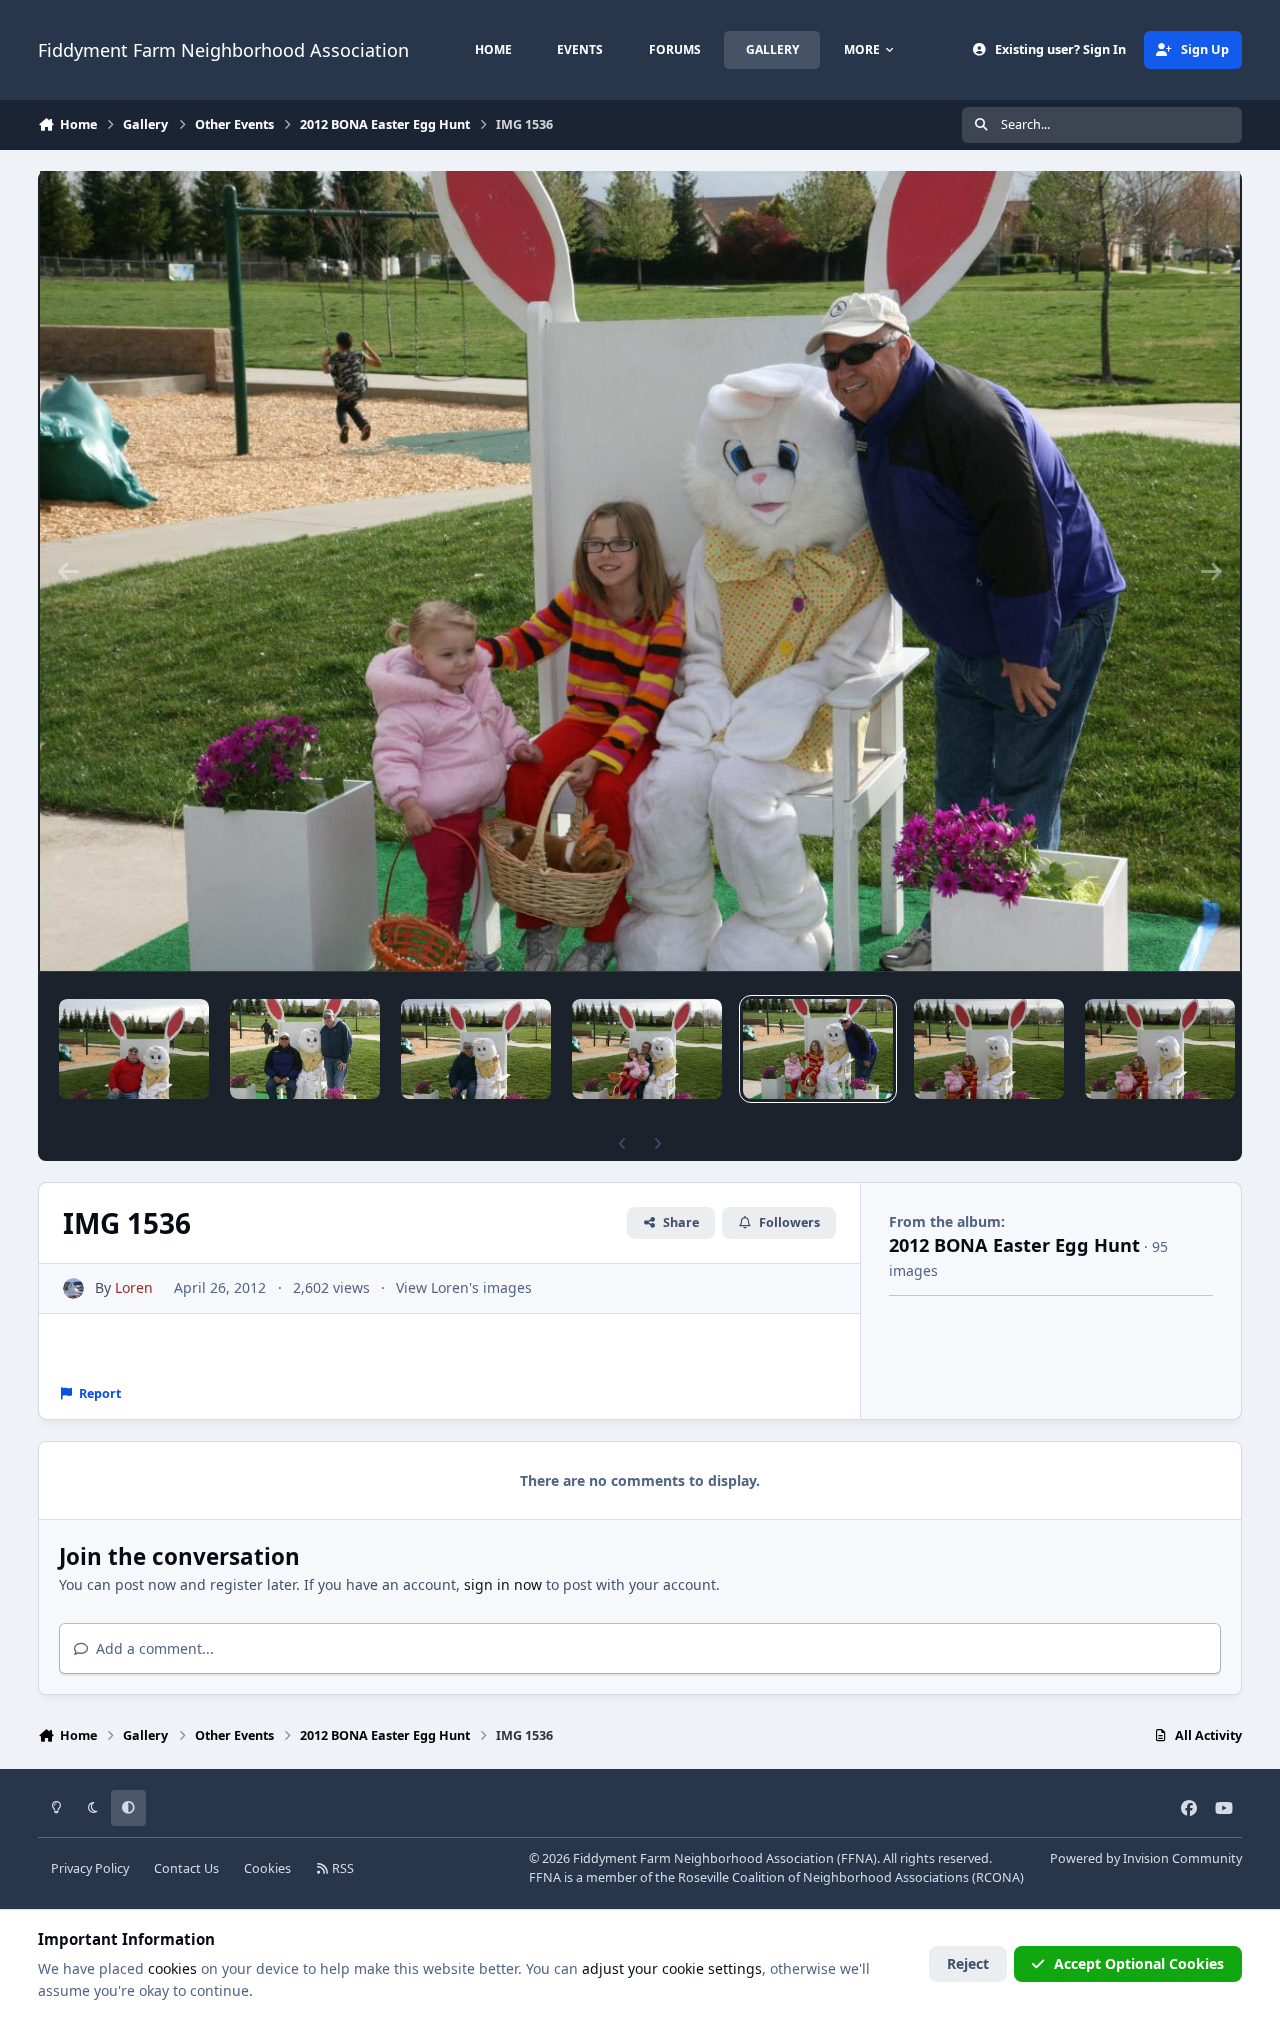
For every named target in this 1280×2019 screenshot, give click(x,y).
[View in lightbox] (640, 571)
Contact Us (186, 1868)
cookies (172, 1968)
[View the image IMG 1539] (305, 1049)
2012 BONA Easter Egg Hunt (1014, 1245)
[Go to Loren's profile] (73, 1288)
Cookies (267, 1868)
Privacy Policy (90, 1868)
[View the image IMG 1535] (989, 1049)
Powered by (1146, 1858)
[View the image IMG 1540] (134, 1049)
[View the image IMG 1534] (1160, 1049)
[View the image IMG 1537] (647, 1049)
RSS (341, 1868)
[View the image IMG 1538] (476, 1049)
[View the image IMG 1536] (818, 1049)
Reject (968, 1963)
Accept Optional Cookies (1139, 1963)
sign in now (503, 1584)
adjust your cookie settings (672, 1968)
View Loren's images (464, 1287)
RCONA (998, 1877)
